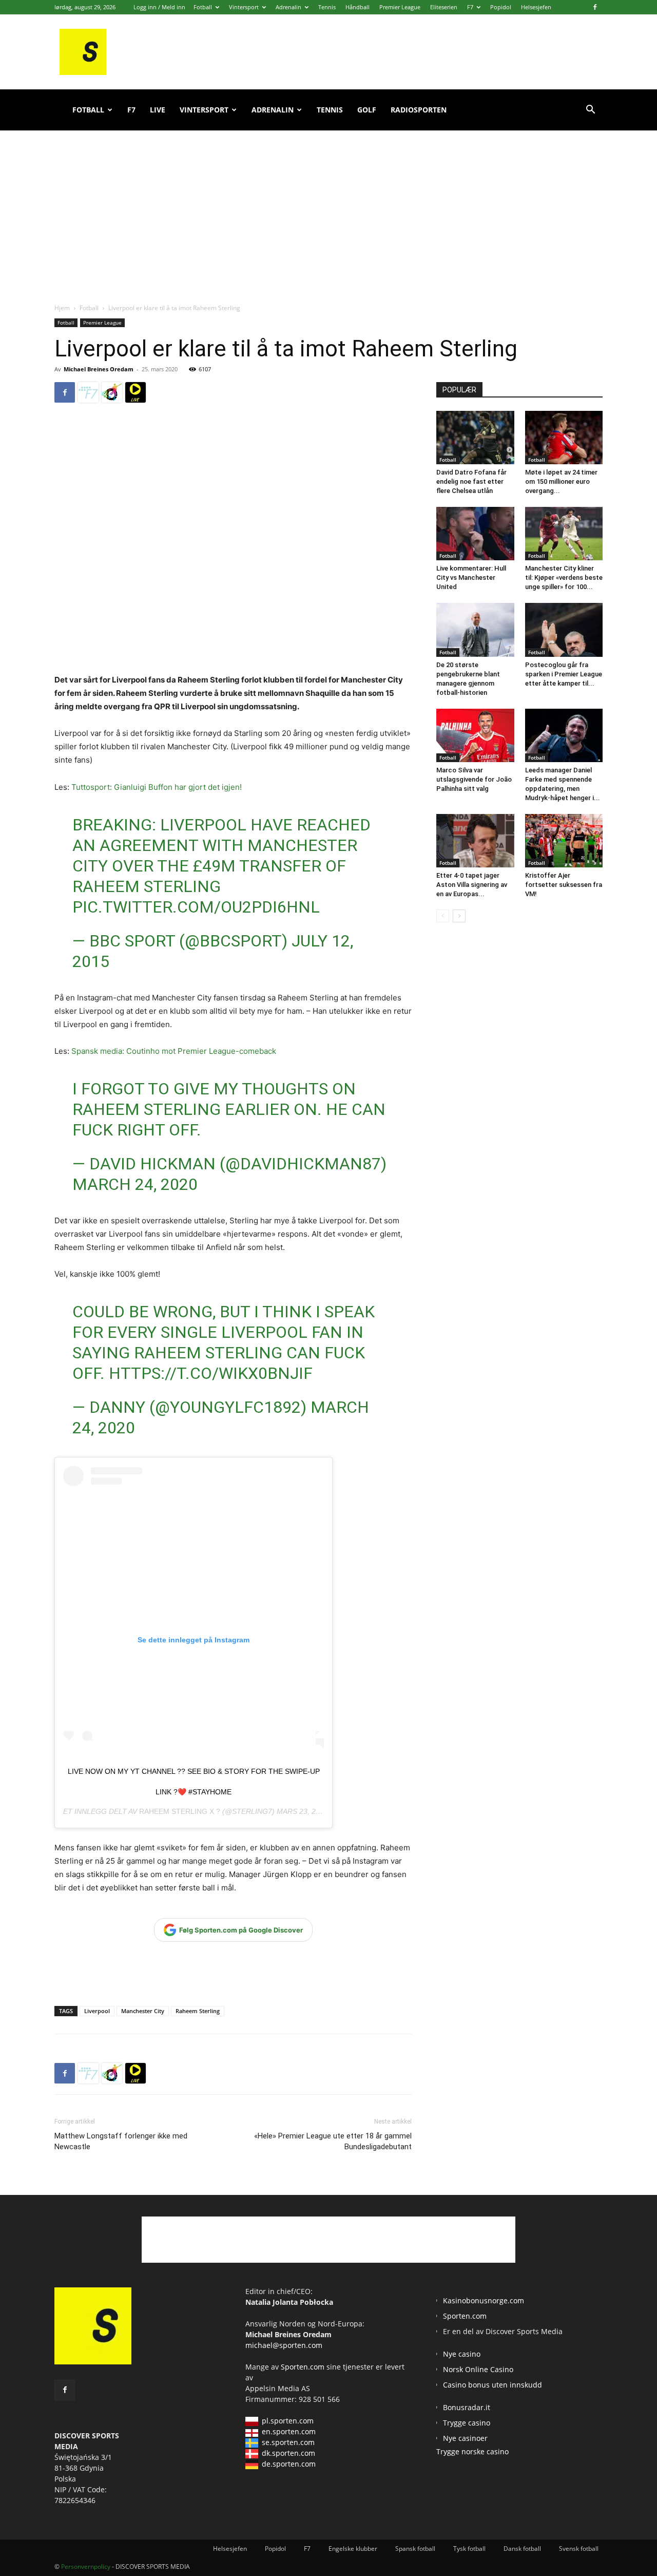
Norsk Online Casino (478, 2369)
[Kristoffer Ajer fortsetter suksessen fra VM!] (564, 841)
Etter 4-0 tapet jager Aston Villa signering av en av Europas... (472, 885)
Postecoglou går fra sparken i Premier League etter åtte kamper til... (564, 674)
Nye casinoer (465, 2438)
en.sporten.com (289, 2431)
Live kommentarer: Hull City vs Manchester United (471, 577)
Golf (367, 110)
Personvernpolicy (86, 2566)
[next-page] (459, 916)
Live (158, 110)
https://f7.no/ (88, 392)
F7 (470, 7)
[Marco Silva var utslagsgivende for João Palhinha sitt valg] (475, 735)
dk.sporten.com (288, 2453)
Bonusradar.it (467, 2407)
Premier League (400, 7)
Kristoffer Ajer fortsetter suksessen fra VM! (564, 885)
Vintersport (244, 7)
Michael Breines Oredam (99, 369)
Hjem (62, 308)
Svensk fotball (579, 2549)
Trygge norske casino (472, 2451)
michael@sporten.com (284, 2345)
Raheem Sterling (198, 2011)
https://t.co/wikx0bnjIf (211, 1373)
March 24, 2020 (135, 1184)
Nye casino (462, 2354)
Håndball (358, 7)
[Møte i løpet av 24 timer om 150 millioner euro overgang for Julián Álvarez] (564, 438)
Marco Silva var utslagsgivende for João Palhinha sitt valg (474, 779)
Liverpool (97, 2011)
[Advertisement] (328, 205)
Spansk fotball (415, 2549)
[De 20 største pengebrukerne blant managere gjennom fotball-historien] (475, 630)
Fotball (203, 7)
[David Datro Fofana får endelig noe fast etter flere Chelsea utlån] (475, 438)
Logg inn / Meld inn (159, 7)
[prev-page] (443, 916)
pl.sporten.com (288, 2421)
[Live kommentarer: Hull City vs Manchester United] (475, 534)
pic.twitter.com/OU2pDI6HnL (196, 907)
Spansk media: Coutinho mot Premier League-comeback (174, 1051)
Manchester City (143, 2011)
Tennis (327, 7)
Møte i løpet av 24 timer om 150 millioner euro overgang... (561, 481)
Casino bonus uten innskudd (492, 2385)
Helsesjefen (536, 7)
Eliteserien (444, 7)
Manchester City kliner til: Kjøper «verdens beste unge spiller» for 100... (564, 577)
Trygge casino (467, 2423)
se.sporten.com (288, 2442)
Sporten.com (304, 2367)
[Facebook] (595, 7)
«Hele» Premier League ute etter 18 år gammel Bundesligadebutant (333, 2141)
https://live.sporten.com (136, 392)
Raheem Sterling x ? (180, 1811)
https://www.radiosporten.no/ (112, 392)
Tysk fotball (469, 2549)
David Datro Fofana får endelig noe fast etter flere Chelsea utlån (471, 481)
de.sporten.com (289, 2464)
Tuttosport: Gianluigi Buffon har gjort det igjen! (157, 787)
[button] (590, 111)
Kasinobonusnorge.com (484, 2300)
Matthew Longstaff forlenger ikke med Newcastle (121, 2141)
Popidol (501, 7)
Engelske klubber (353, 2549)
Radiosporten (419, 110)
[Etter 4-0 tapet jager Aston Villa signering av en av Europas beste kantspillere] (475, 841)
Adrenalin (288, 7)
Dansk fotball (522, 2549)
